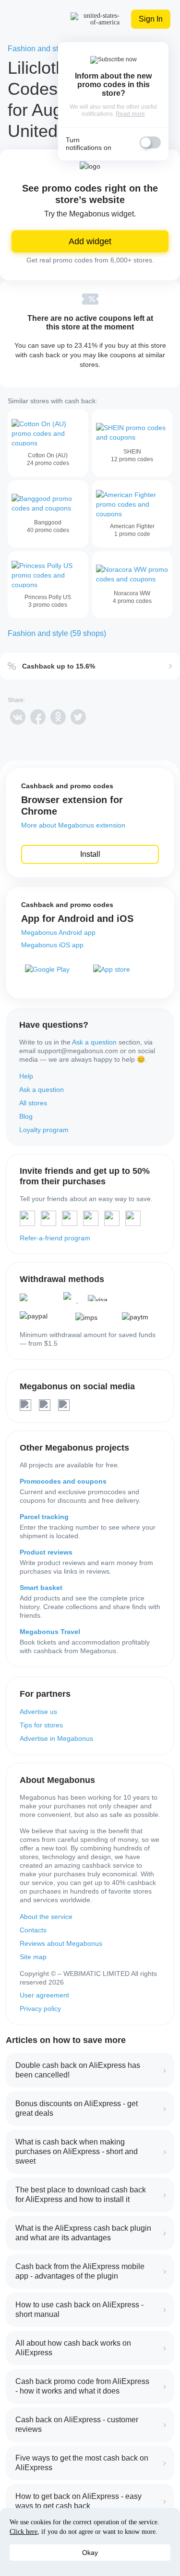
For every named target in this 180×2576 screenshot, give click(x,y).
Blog (26, 1116)
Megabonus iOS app (52, 945)
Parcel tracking (44, 1517)
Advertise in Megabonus (56, 1738)
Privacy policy (40, 2009)
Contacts (33, 1930)
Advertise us (38, 1712)
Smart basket (41, 1588)
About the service (46, 1917)
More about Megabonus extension (73, 825)
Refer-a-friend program (55, 1238)
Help (26, 1076)
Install (90, 854)
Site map (33, 1957)
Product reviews (46, 1552)
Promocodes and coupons (63, 1481)
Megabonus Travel (50, 1632)
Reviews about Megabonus (61, 1943)
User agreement (44, 1995)
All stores (33, 1103)
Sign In (151, 19)
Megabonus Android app (58, 932)
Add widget (90, 241)
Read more (130, 114)
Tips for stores (41, 1725)
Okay (90, 2553)
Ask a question (94, 1042)
